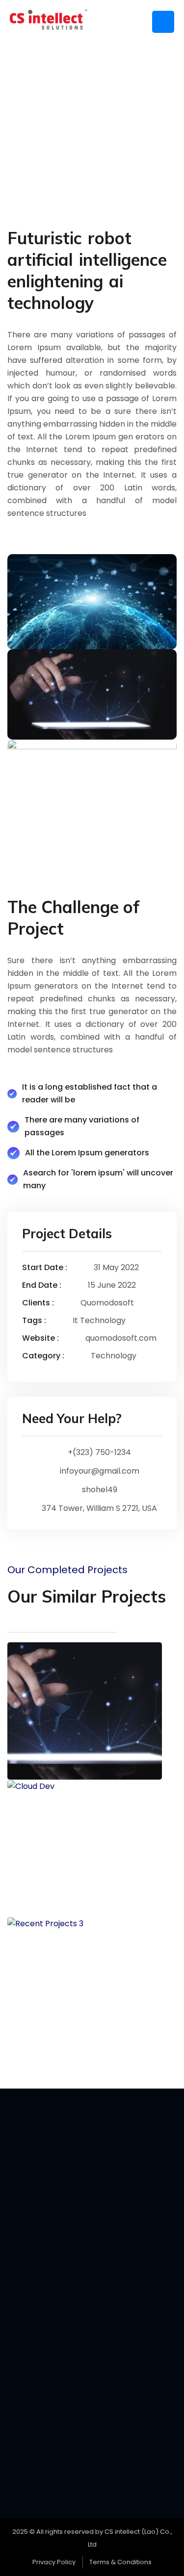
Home (67, 123)
